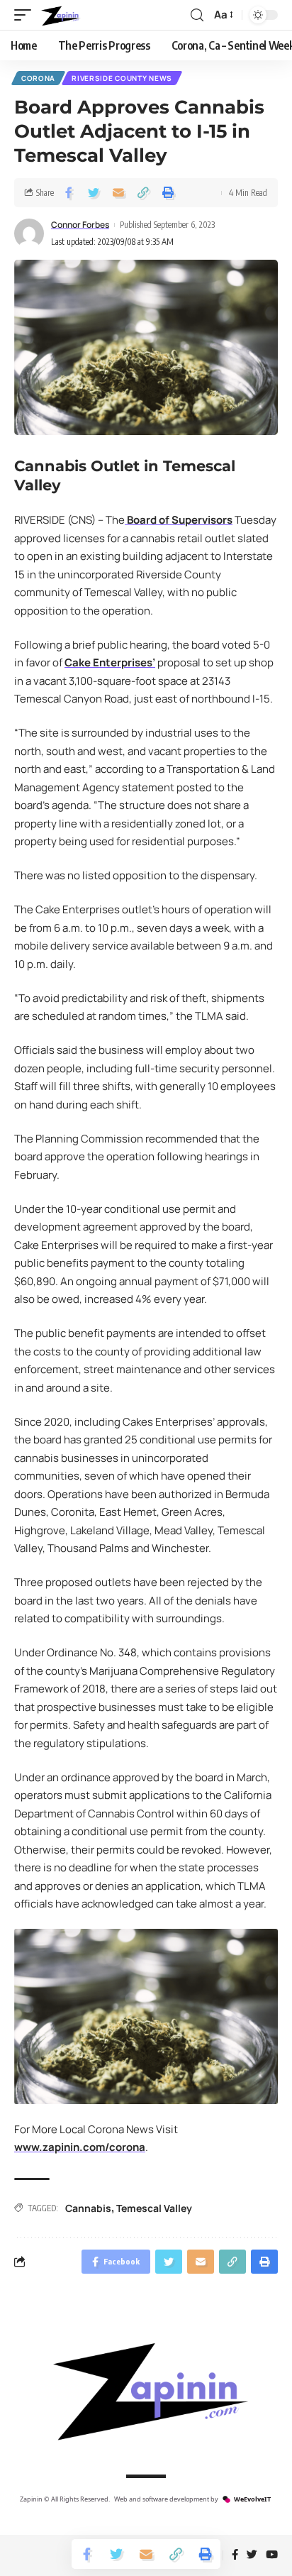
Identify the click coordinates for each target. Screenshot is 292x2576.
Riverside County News (122, 78)
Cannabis (88, 2208)
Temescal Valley (154, 2208)
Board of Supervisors (179, 520)
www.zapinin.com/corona (80, 2147)
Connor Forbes (80, 225)
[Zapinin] (60, 15)
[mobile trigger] (26, 15)
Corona (38, 78)
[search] (197, 15)
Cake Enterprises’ (110, 662)
